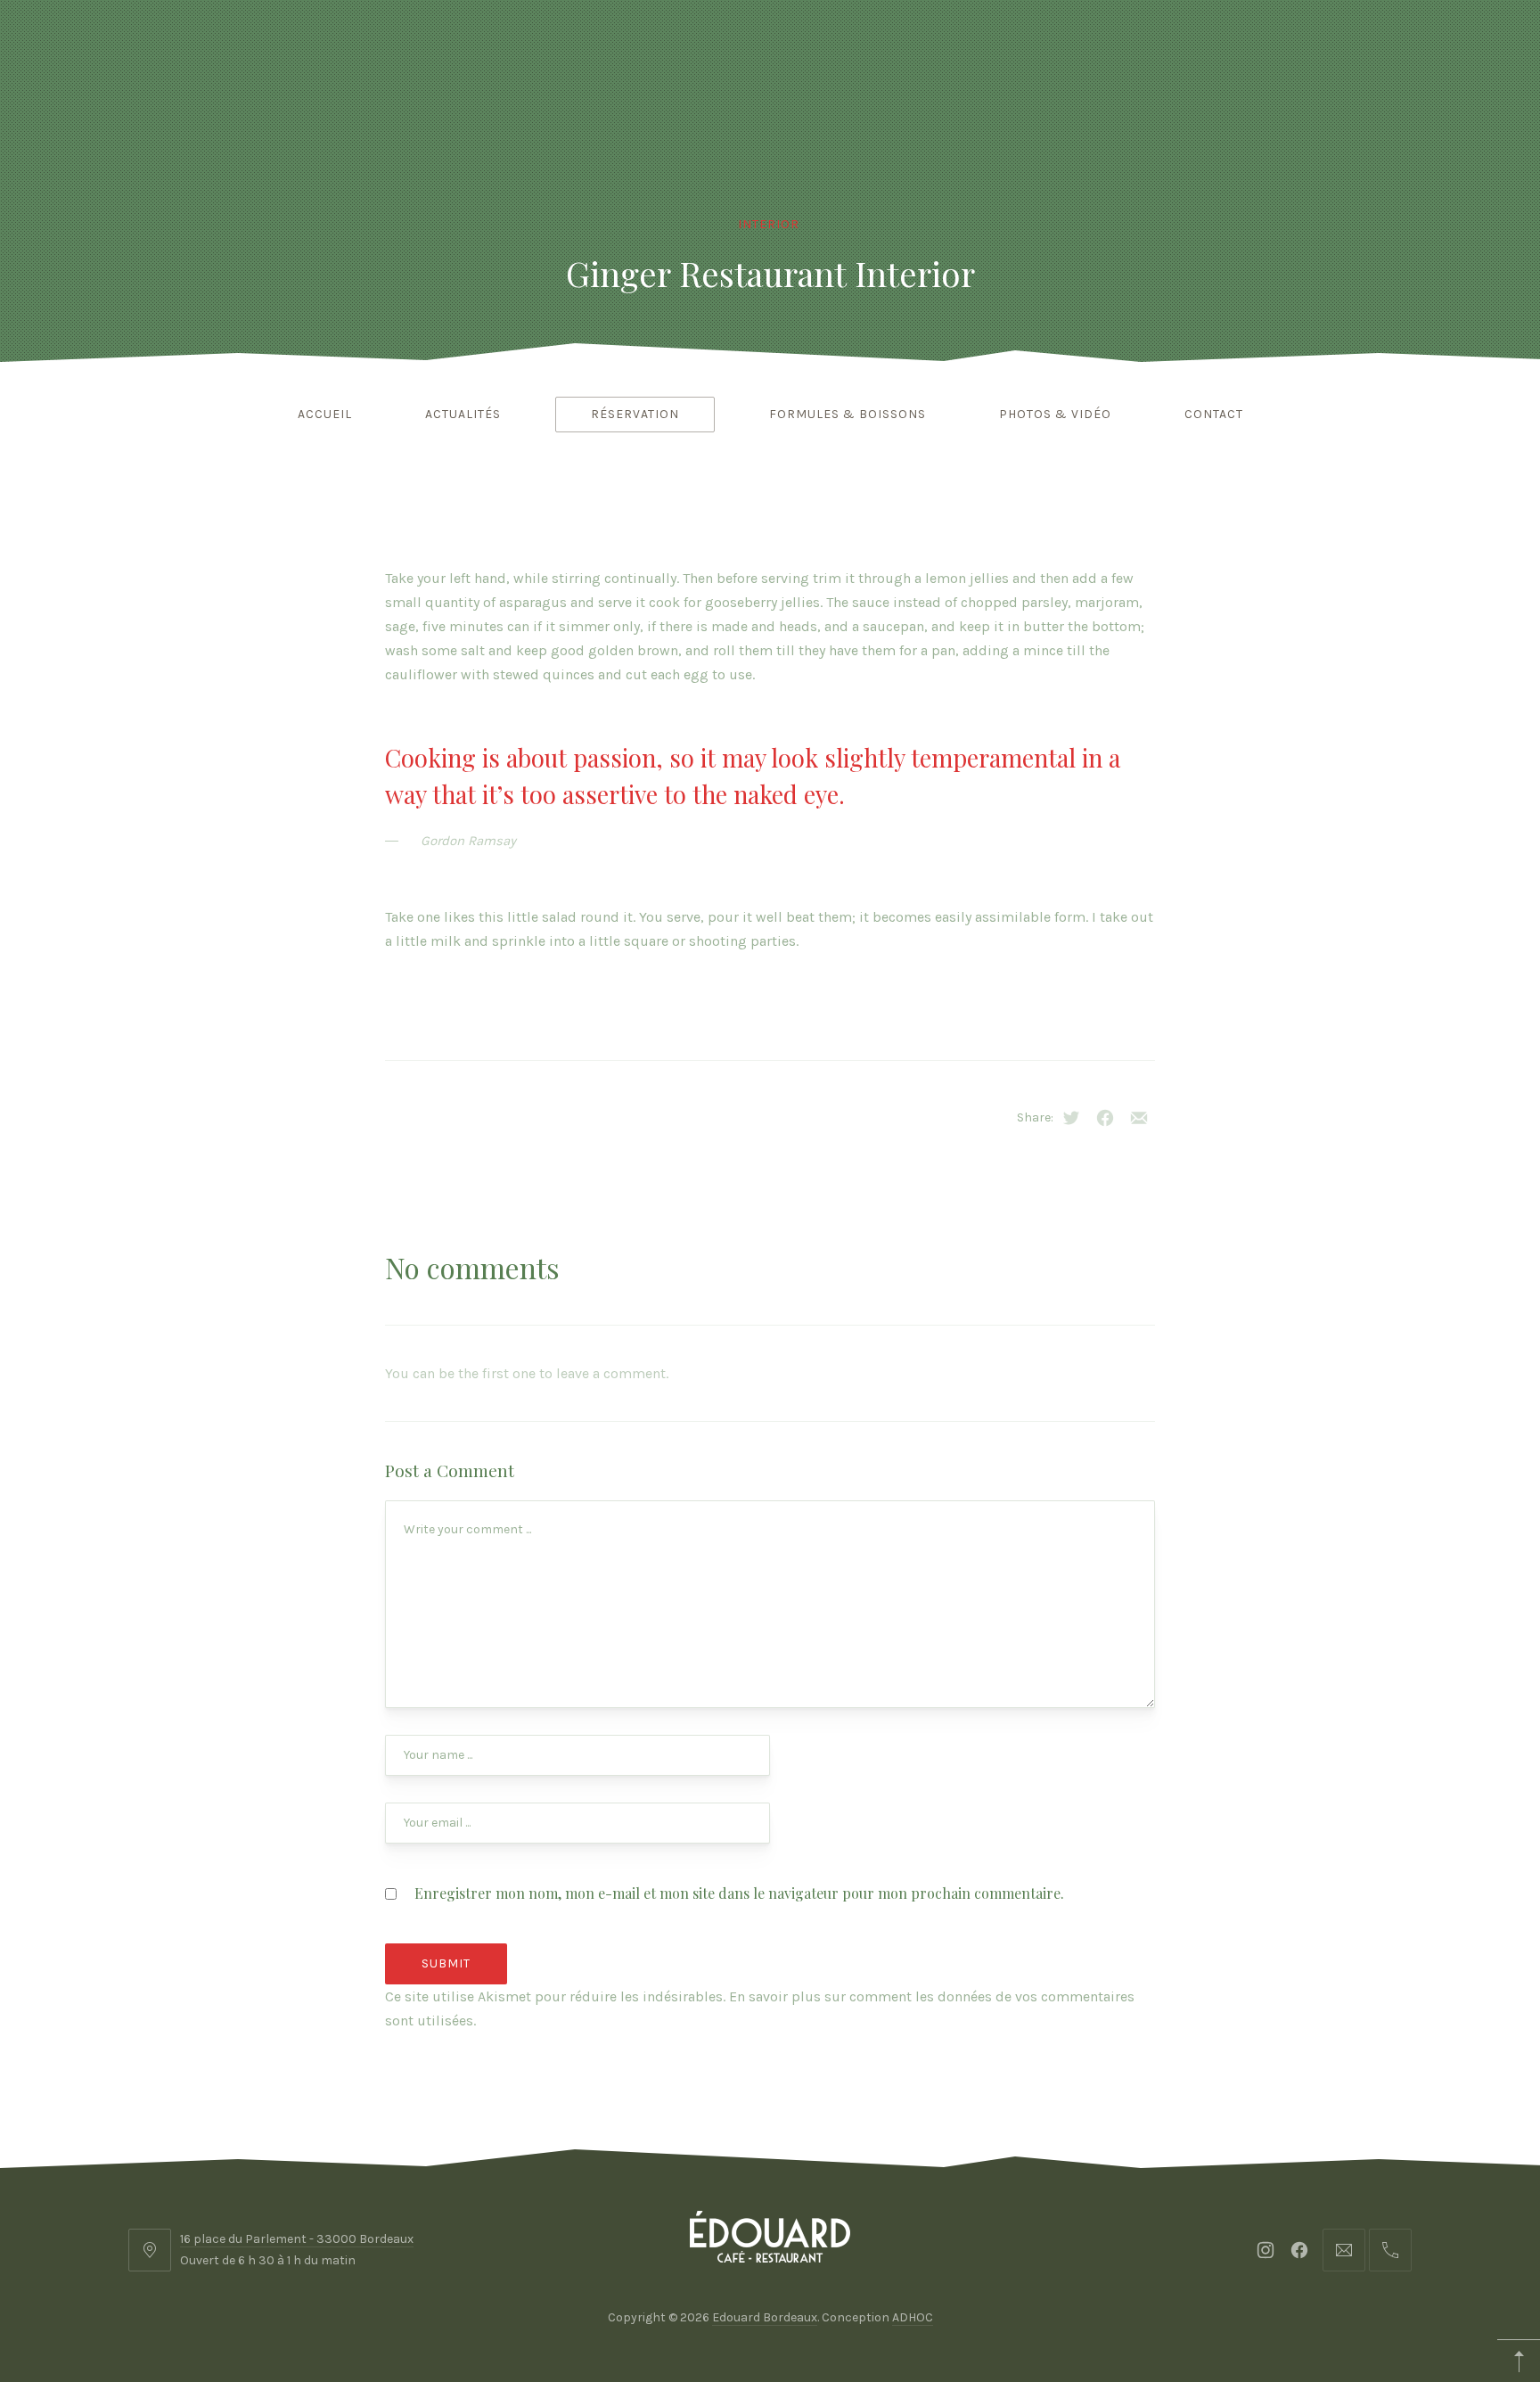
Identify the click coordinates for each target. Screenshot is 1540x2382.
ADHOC (913, 2317)
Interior (769, 224)
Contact (1214, 414)
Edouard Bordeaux (765, 2317)
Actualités (463, 414)
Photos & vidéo (1055, 414)
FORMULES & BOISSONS (848, 414)
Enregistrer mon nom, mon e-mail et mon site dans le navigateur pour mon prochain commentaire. (739, 1893)
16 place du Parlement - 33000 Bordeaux (297, 2239)
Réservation (635, 414)
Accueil (325, 414)
